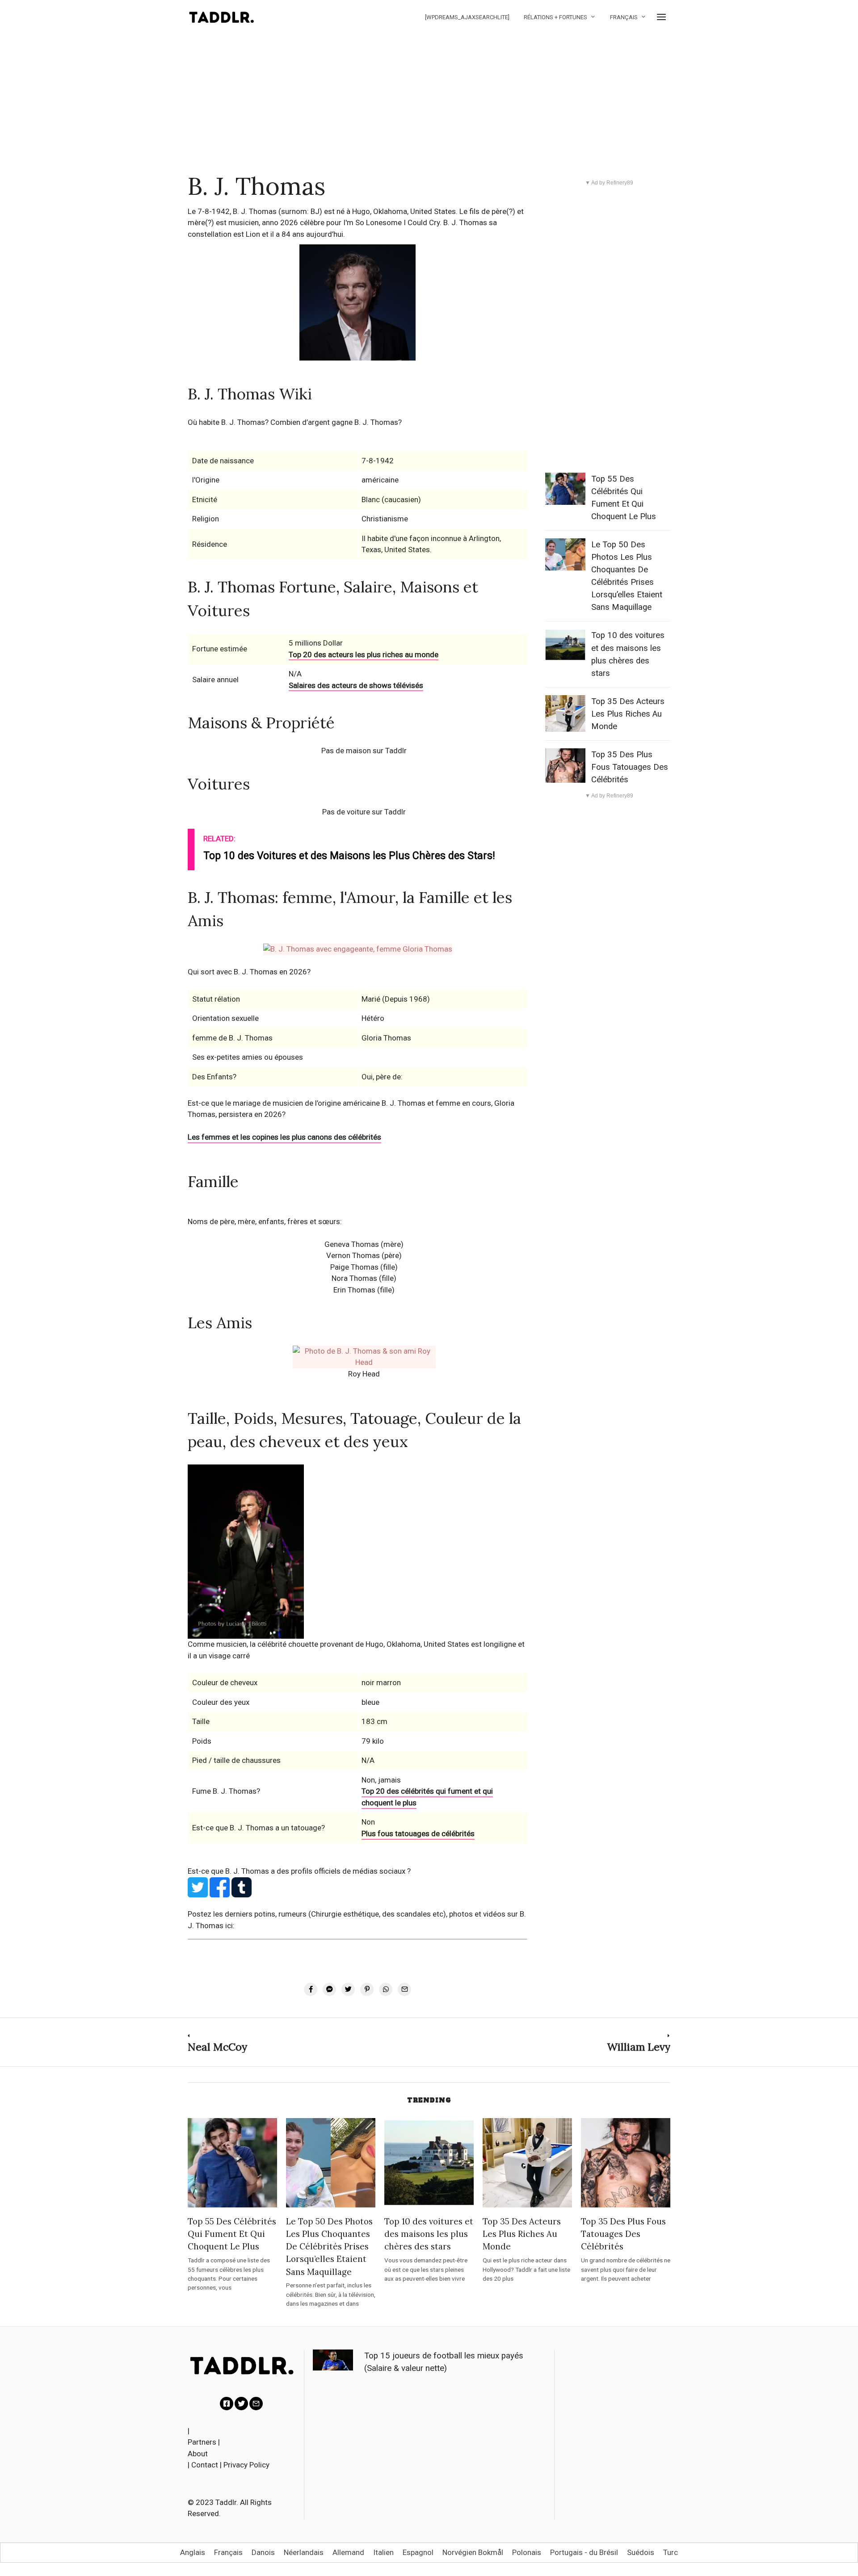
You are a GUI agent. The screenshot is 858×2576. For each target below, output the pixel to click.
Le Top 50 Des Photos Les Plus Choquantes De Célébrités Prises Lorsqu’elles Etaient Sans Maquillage (329, 2246)
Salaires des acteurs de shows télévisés (356, 685)
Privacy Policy (246, 2465)
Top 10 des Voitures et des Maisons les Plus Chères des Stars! (349, 856)
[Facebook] (227, 2404)
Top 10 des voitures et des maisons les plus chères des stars (429, 2234)
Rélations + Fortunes (555, 17)
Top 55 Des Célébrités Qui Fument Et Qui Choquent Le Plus (232, 2234)
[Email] (256, 2404)
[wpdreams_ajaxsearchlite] (467, 17)
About (198, 2454)
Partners (202, 2442)
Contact (205, 2465)
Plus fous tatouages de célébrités (418, 1833)
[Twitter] (241, 2404)
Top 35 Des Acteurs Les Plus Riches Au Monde (628, 714)
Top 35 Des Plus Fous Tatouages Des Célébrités (630, 767)
